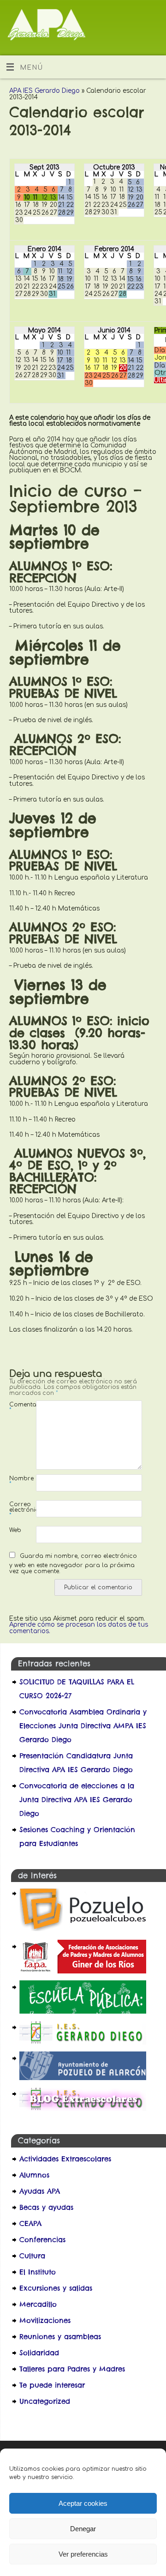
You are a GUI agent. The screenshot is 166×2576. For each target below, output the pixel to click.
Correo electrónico (16, 1510)
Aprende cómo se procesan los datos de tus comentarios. (79, 1628)
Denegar (83, 2529)
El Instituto (38, 2272)
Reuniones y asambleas (60, 2337)
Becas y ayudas (46, 2207)
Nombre (16, 1481)
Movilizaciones (45, 2320)
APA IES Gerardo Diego (44, 91)
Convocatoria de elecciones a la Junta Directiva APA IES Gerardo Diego (77, 1800)
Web (15, 1530)
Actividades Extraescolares (65, 2159)
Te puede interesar (52, 2385)
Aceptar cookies (83, 2503)
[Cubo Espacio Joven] (83, 1930)
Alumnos (34, 2175)
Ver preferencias (83, 2554)
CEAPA (30, 2223)
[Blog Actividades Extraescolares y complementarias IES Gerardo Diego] (83, 2108)
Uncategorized (45, 2401)
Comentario (16, 1407)
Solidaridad (39, 2353)
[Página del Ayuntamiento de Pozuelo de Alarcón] (83, 2078)
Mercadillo (38, 2304)
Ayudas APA (40, 2191)
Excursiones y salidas (56, 2288)
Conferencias (42, 2240)
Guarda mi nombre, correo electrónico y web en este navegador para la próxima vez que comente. (73, 1564)
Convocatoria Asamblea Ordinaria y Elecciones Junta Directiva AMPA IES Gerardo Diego (83, 1726)
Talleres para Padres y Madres (72, 2369)
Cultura (32, 2256)
